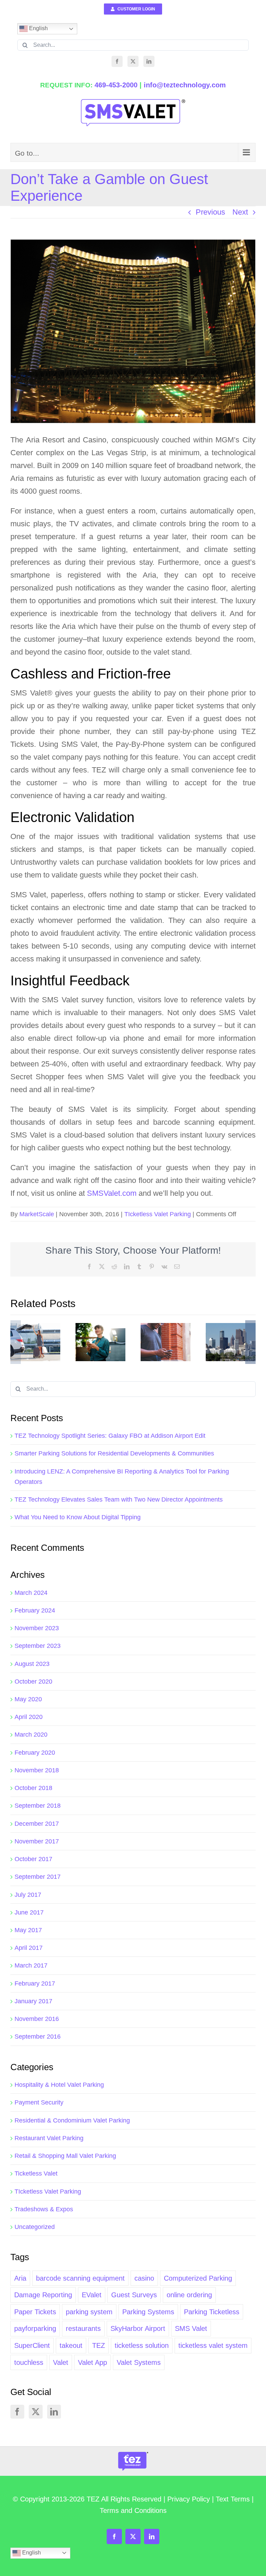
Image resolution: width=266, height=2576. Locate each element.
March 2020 (31, 1735)
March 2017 (31, 1965)
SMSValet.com (112, 1193)
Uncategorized (35, 2227)
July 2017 (28, 1895)
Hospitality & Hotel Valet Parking (59, 2085)
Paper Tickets (35, 2312)
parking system (89, 2312)
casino (144, 2278)
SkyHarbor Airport (138, 2328)
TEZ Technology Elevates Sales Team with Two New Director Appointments (119, 1499)
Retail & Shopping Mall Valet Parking (65, 2156)
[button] (16, 1342)
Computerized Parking (198, 2278)
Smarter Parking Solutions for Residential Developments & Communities (114, 1453)
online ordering (189, 2295)
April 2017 (29, 1948)
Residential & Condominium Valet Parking (72, 2120)
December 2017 (37, 1824)
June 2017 (29, 1912)
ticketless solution (142, 2345)
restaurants (83, 2328)
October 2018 (33, 1788)
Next (240, 212)
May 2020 (28, 1699)
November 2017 (37, 1841)
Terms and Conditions (133, 2510)
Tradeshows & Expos (44, 2209)
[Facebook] (117, 61)
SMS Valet (191, 2328)
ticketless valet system (213, 2345)
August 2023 (32, 1664)
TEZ (99, 2345)
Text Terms (233, 2499)
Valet (61, 2362)
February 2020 (35, 1753)
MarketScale (37, 1214)
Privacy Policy (189, 2499)
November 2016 (37, 2019)
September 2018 (38, 1806)
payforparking (35, 2328)
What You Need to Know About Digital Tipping (78, 1517)
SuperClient (32, 2345)
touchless (29, 2362)
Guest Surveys (134, 2295)
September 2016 (38, 2037)
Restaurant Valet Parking (49, 2138)
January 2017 (33, 2001)
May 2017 (28, 1930)
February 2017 (35, 1983)
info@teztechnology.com (185, 85)
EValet (92, 2295)
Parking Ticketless (212, 2312)
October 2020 (33, 1682)
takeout (71, 2345)
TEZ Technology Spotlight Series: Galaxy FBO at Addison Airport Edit (110, 1436)
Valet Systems (139, 2362)
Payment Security (39, 2102)
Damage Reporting (43, 2295)
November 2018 (37, 1770)
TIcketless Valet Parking (158, 1214)
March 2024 (31, 1593)
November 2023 (37, 1628)
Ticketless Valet (36, 2173)
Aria (20, 2278)
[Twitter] (133, 61)
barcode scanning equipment (80, 2278)
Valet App (92, 2362)
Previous (210, 212)
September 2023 (38, 1646)
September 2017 (38, 1877)
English (38, 28)
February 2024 (35, 1610)
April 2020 (29, 1717)
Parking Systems (148, 2312)
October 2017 (33, 1859)
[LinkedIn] (149, 61)
